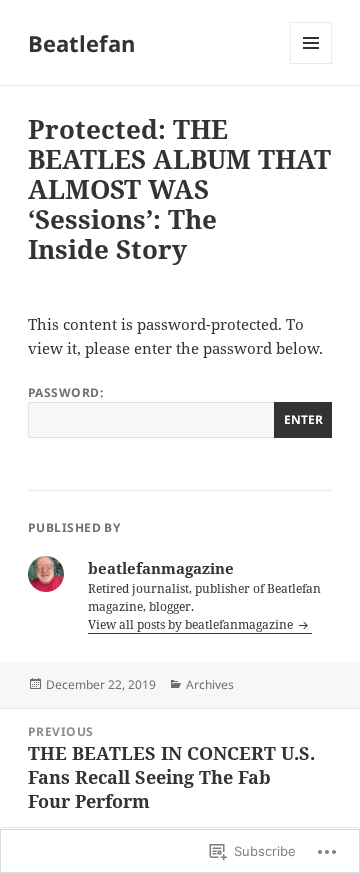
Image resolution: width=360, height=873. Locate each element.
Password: (65, 392)
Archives (210, 684)
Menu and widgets (311, 63)
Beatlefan (81, 43)
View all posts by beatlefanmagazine (192, 624)
